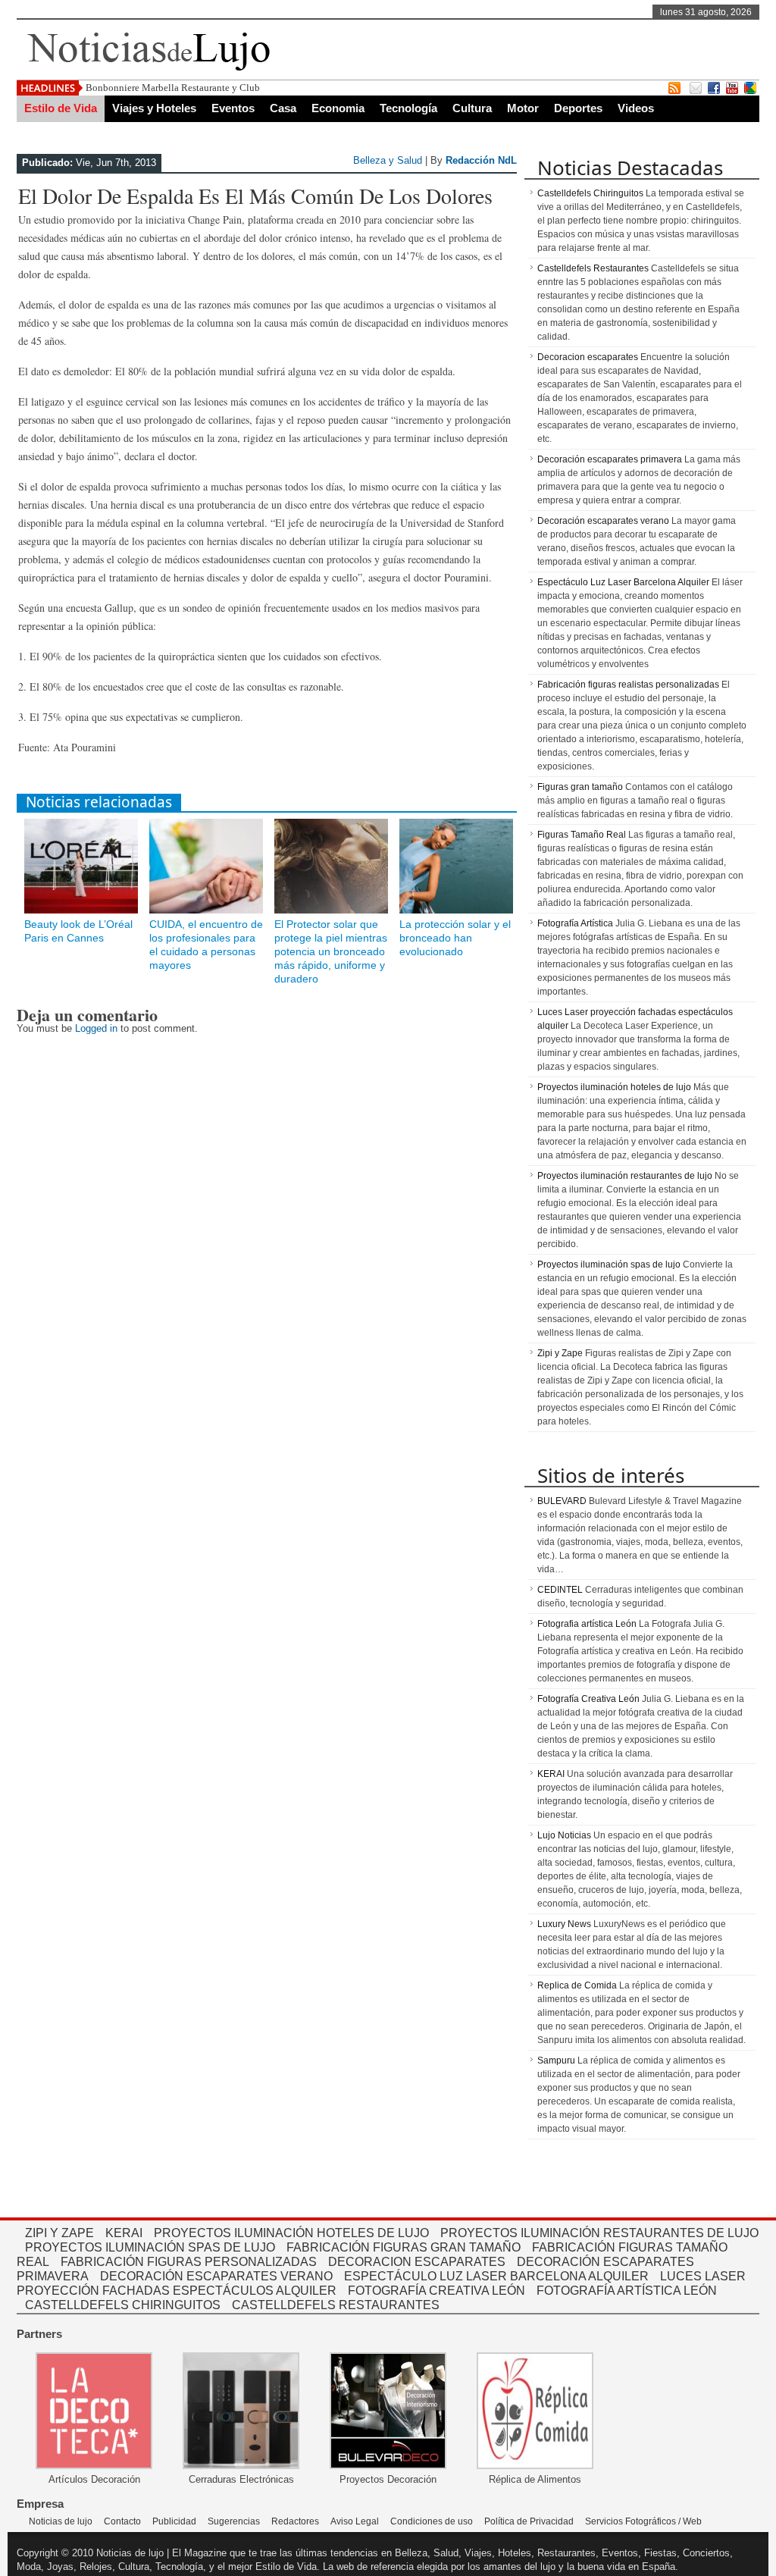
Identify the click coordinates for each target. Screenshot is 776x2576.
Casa (283, 108)
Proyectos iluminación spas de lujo (609, 1264)
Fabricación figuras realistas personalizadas (628, 685)
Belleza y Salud (388, 160)
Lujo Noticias (564, 1835)
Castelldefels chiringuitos (123, 2305)
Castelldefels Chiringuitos (590, 193)
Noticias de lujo (61, 2521)
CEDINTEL (560, 1590)
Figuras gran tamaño (580, 787)
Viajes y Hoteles (154, 108)
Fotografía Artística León (627, 2291)
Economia (338, 108)
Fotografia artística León (587, 1624)
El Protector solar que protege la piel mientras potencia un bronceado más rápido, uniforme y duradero (331, 951)
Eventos (233, 108)
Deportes (578, 108)
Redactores (295, 2521)
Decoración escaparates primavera (610, 459)
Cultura (472, 108)
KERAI (551, 1774)
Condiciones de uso (432, 2521)
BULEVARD (562, 1501)
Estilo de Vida (61, 108)
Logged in (96, 1028)
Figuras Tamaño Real (582, 835)
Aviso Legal (355, 2521)
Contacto (122, 2521)
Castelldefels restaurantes (336, 2305)
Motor (523, 108)
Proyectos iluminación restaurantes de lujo (625, 1176)
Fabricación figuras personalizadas (189, 2262)
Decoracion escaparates (588, 357)
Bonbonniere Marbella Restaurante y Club (173, 88)
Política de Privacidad (529, 2521)
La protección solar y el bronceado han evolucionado (455, 938)
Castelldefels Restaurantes (593, 268)
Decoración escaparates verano (603, 521)
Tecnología (408, 108)
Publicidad (174, 2521)
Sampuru (556, 2060)
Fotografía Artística (575, 923)
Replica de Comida (577, 1985)
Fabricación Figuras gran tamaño (404, 2247)
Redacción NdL (481, 160)
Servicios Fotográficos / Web (643, 2521)
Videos (636, 108)
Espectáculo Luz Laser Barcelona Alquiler (623, 582)
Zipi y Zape (560, 1353)
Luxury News (564, 1924)
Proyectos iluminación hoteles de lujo (614, 1087)
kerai (124, 2233)
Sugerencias (234, 2521)
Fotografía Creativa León (588, 1699)
